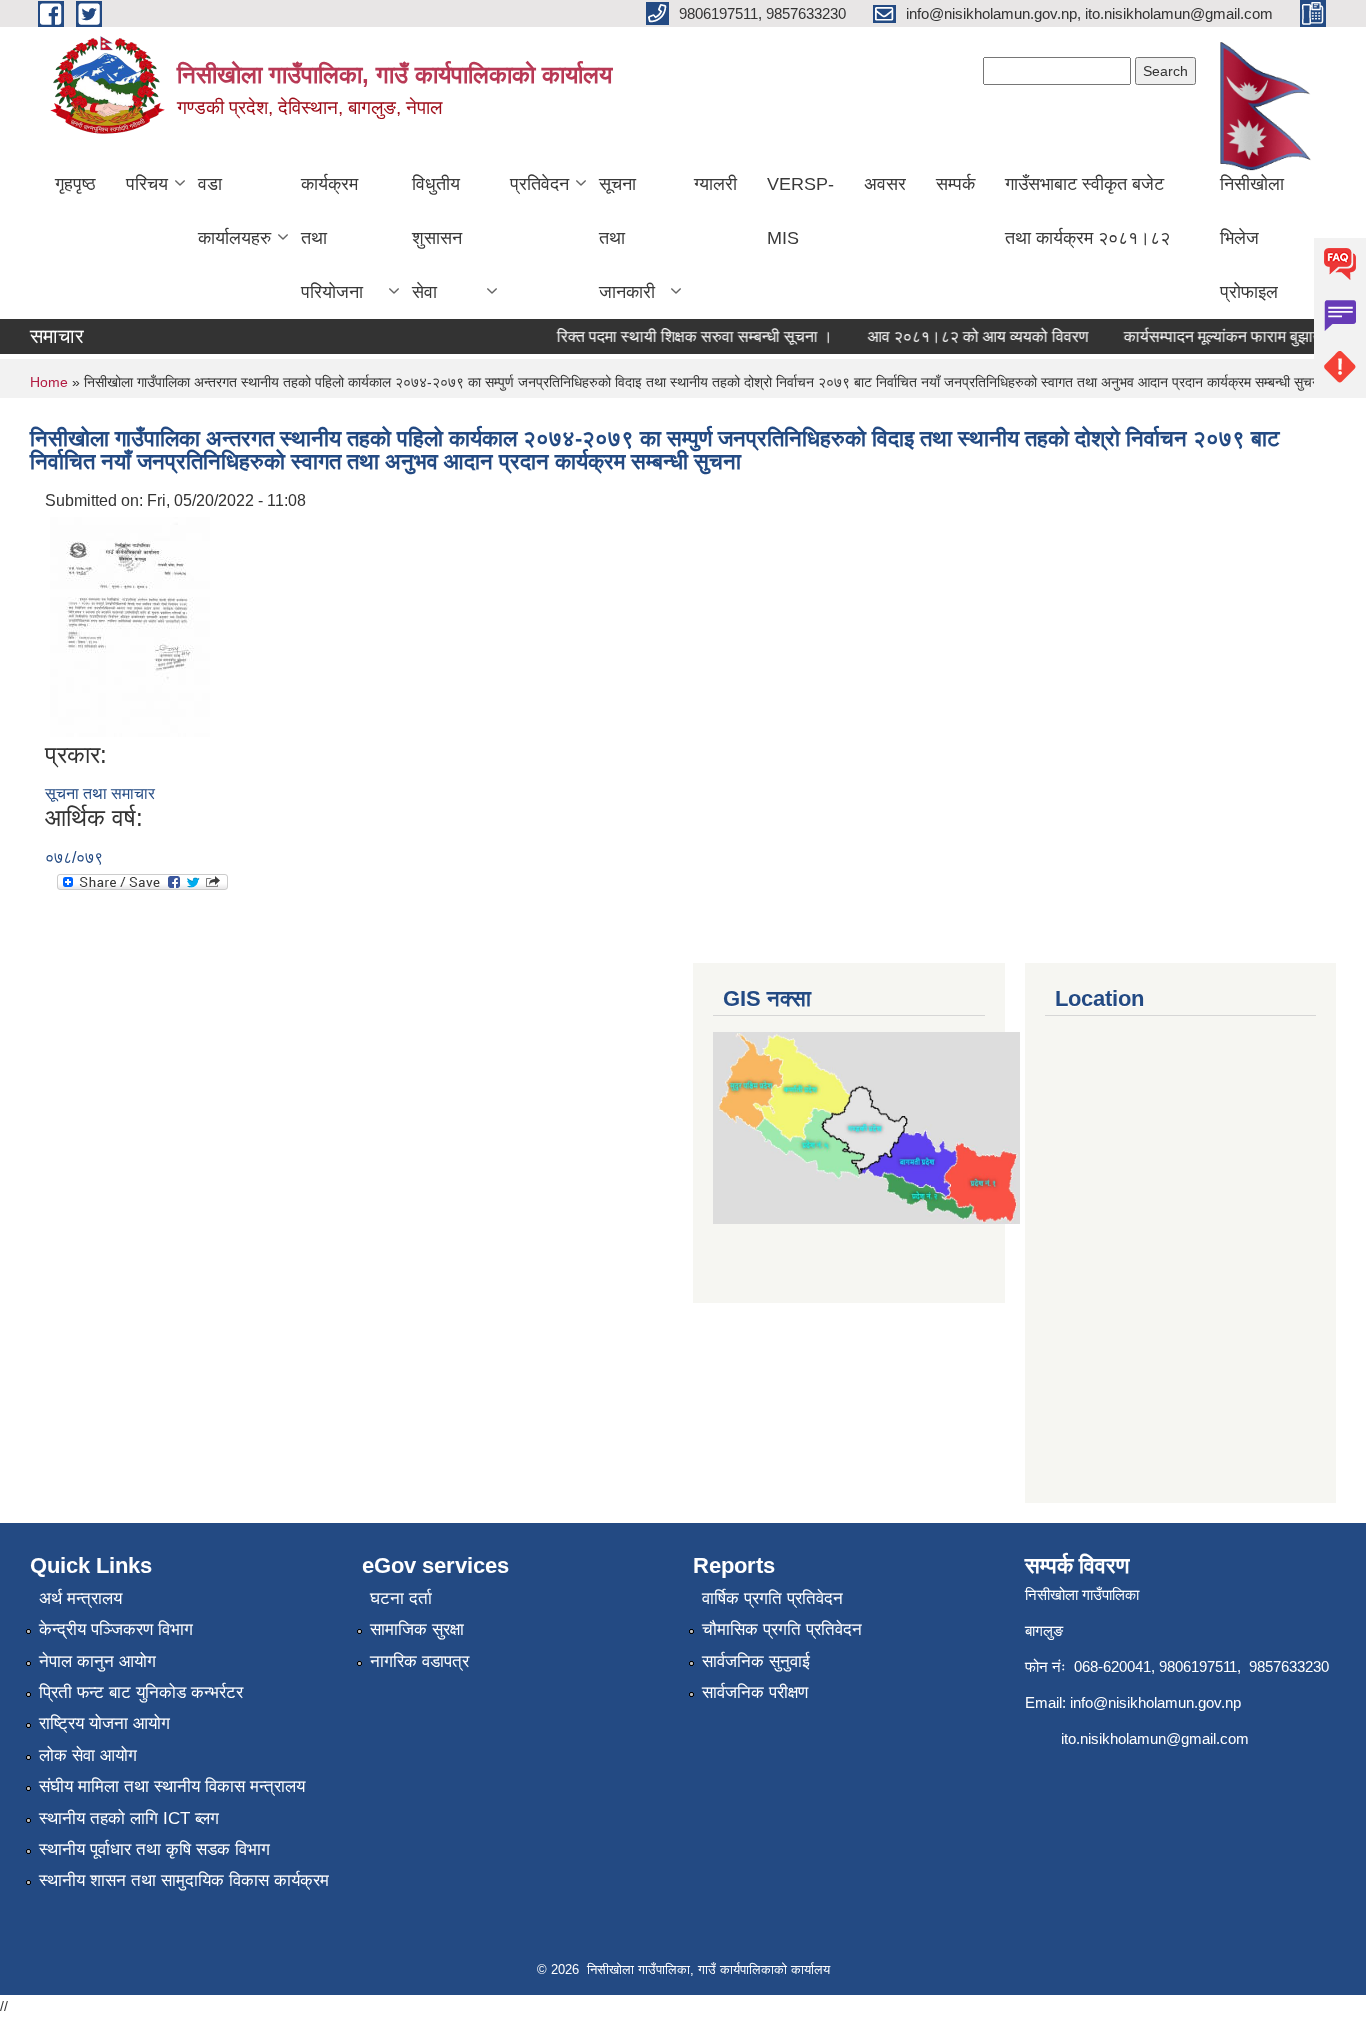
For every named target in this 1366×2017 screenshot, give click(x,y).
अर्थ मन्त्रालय (80, 1598)
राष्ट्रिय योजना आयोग (104, 1723)
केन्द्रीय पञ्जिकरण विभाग (116, 1629)
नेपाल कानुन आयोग (97, 1661)
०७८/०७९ (74, 857)
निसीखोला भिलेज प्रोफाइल (1252, 238)
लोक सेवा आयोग (88, 1755)
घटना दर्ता (401, 1598)
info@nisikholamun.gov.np (1155, 1702)
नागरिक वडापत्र (419, 1661)
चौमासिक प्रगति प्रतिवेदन (782, 1629)
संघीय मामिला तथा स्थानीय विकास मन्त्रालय (172, 1786)
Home (49, 382)
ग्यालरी (715, 184)
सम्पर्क (955, 184)
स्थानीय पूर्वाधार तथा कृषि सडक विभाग (154, 1849)
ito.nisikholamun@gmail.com (1155, 1738)
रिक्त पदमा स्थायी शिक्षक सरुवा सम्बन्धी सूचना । (679, 336)
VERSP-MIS (800, 211)
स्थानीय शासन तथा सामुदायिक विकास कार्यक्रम (184, 1880)
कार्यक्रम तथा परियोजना (332, 238)
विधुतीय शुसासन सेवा (437, 238)
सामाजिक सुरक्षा (417, 1629)
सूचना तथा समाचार (100, 793)
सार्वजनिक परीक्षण (755, 1692)
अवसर (885, 184)
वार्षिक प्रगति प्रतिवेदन (772, 1598)
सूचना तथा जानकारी (627, 238)
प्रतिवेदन (539, 184)
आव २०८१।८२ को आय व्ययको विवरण (962, 336)
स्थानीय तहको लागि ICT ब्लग (129, 1818)
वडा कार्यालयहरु (234, 211)
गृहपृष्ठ (75, 184)
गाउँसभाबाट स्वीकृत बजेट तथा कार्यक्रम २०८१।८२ (1087, 211)
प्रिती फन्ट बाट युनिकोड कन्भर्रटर (141, 1692)
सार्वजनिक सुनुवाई (756, 1661)
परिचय (147, 184)
